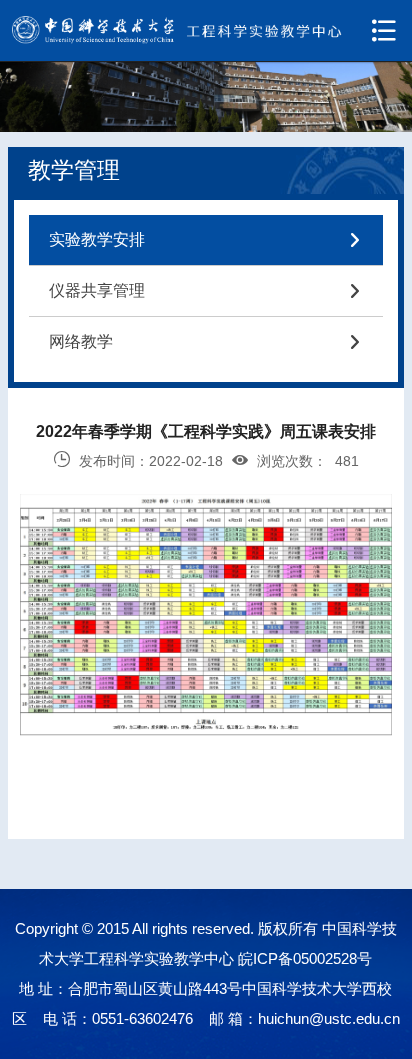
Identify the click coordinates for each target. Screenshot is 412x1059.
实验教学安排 (206, 239)
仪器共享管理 (206, 290)
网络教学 (206, 341)
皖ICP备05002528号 (305, 958)
